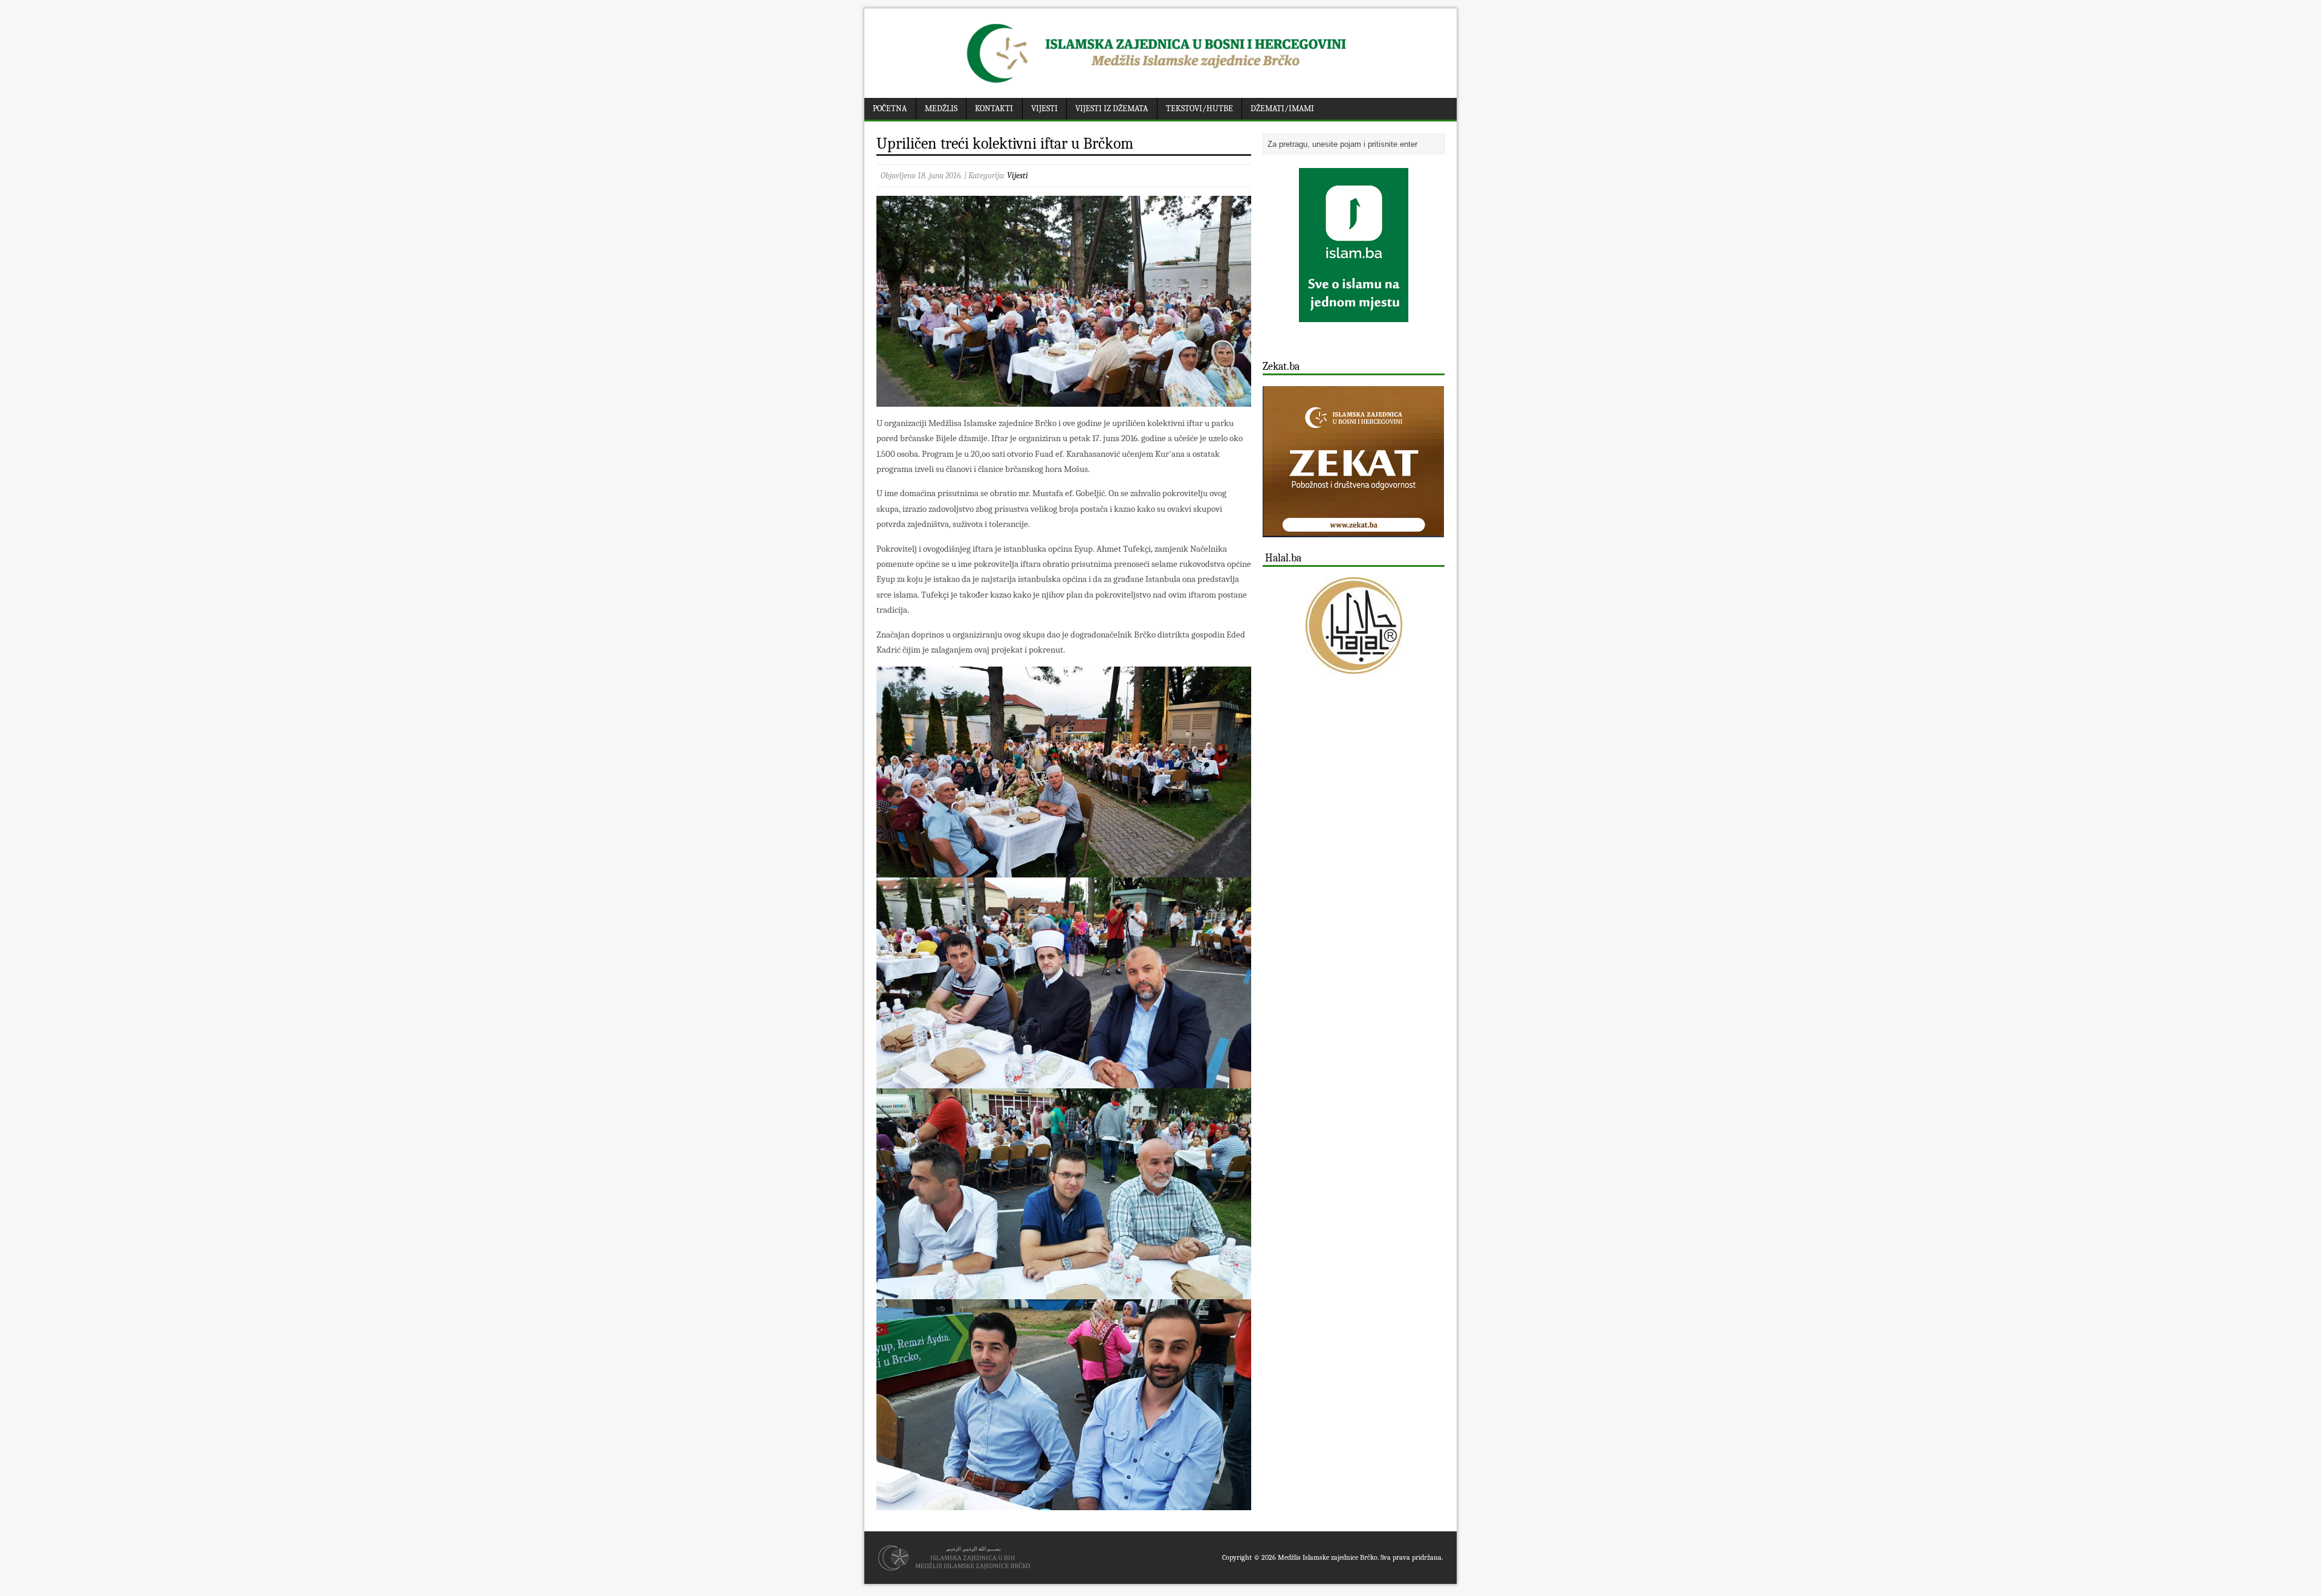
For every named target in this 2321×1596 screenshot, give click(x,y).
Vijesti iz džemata (1112, 108)
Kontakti (994, 108)
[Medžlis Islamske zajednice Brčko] (1161, 83)
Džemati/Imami (1282, 108)
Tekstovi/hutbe (1199, 108)
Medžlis (941, 108)
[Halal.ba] (1354, 625)
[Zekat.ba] (1353, 530)
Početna (890, 108)
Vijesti (1044, 108)
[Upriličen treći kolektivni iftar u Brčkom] (1064, 399)
